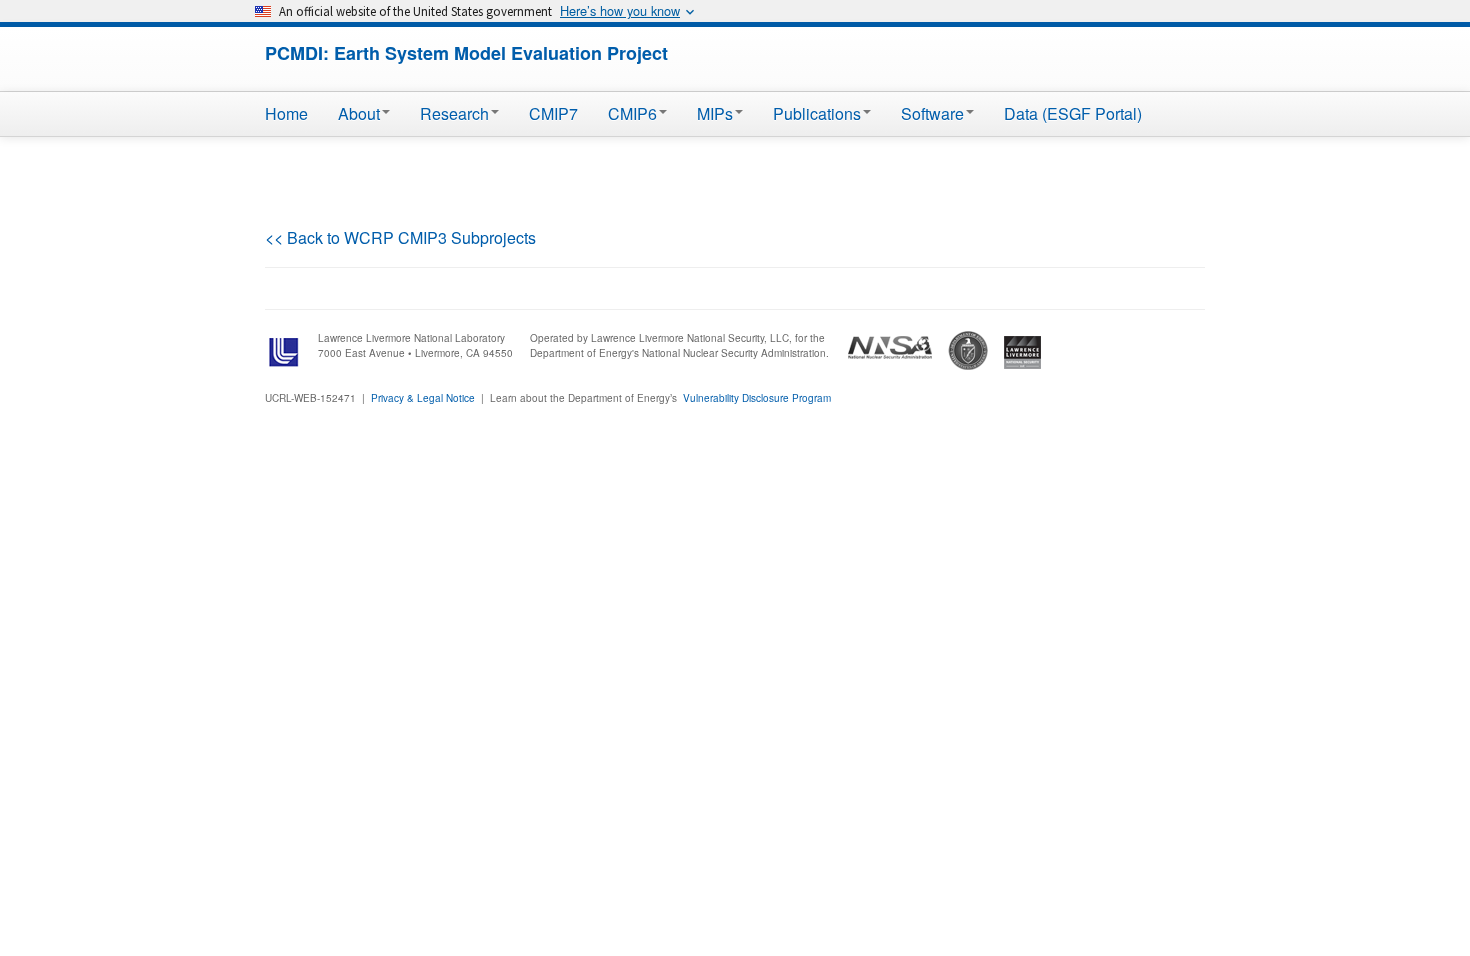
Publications (817, 113)
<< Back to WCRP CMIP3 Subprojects (400, 237)
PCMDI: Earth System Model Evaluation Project (466, 53)
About (359, 113)
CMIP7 (553, 113)
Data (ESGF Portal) (1073, 113)
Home (286, 113)
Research (454, 113)
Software (932, 113)
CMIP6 (632, 113)
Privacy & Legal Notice (423, 398)
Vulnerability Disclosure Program (757, 398)
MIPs (715, 113)
